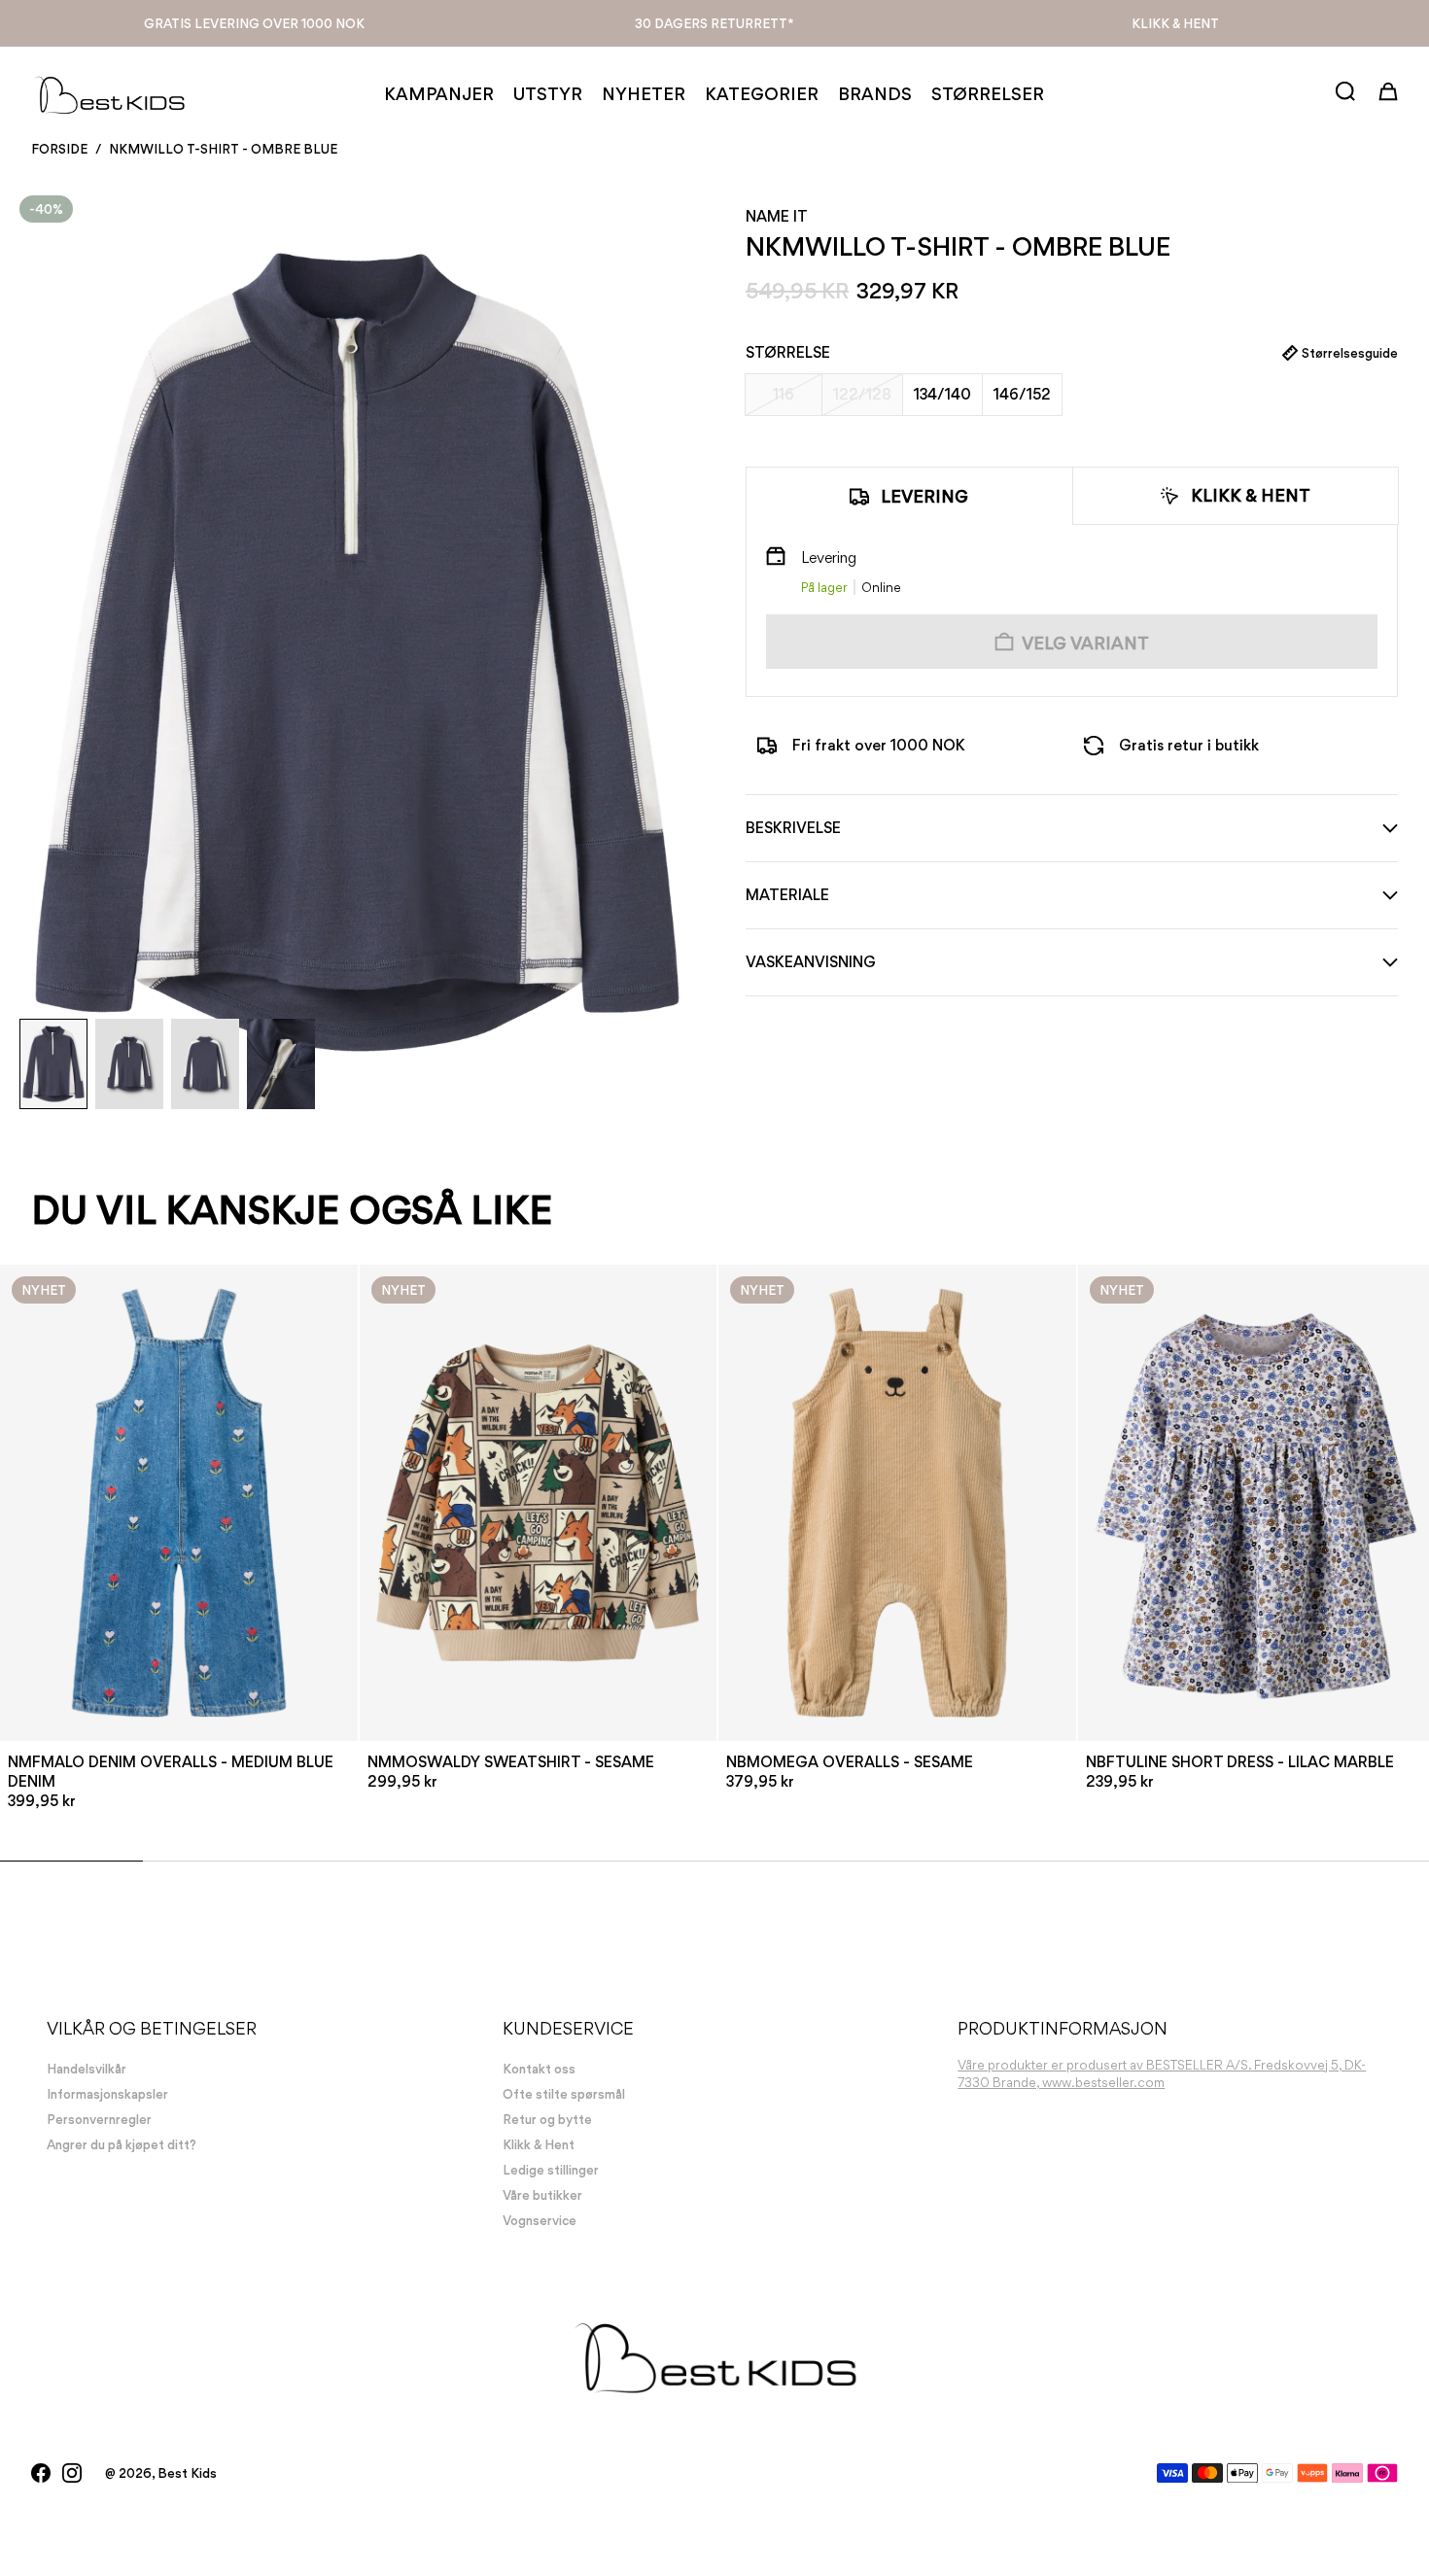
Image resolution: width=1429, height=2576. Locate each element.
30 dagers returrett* (714, 23)
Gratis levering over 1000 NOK (254, 23)
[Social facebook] (41, 2473)
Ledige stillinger (551, 2170)
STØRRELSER (988, 94)
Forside (59, 149)
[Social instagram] (72, 2473)
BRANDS (875, 94)
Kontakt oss (539, 2069)
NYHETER (644, 94)
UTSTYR (548, 94)
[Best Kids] (109, 94)
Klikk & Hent (1175, 23)
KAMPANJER (439, 94)
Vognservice (540, 2220)
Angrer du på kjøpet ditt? (122, 2144)
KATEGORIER (762, 94)
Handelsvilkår (87, 2069)
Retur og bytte (547, 2119)
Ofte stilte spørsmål (564, 2094)
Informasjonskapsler (107, 2094)
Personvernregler (99, 2119)
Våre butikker (542, 2195)
